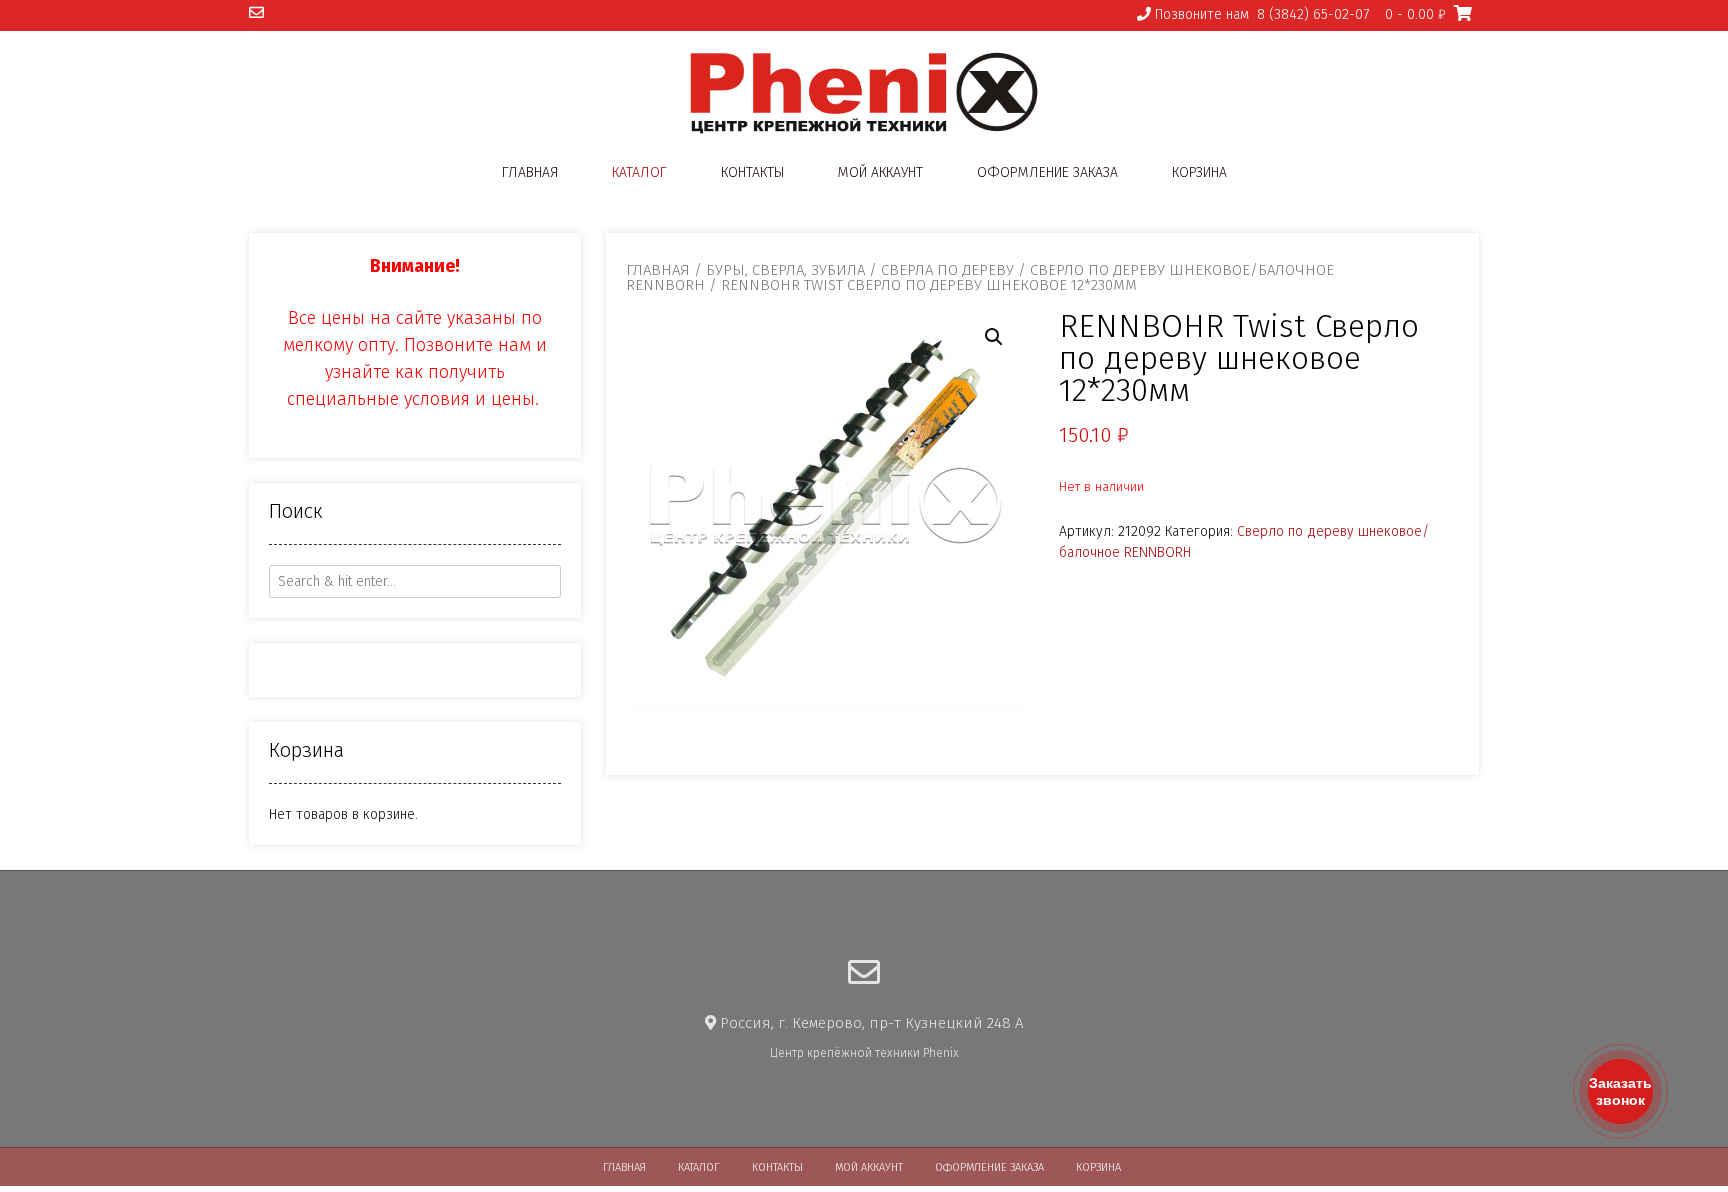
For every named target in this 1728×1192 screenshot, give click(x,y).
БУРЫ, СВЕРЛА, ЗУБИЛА (785, 270)
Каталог (639, 172)
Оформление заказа (1047, 172)
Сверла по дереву (947, 270)
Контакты (752, 172)
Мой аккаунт (880, 172)
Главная (530, 172)
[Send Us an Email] (256, 13)
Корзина (1199, 172)
